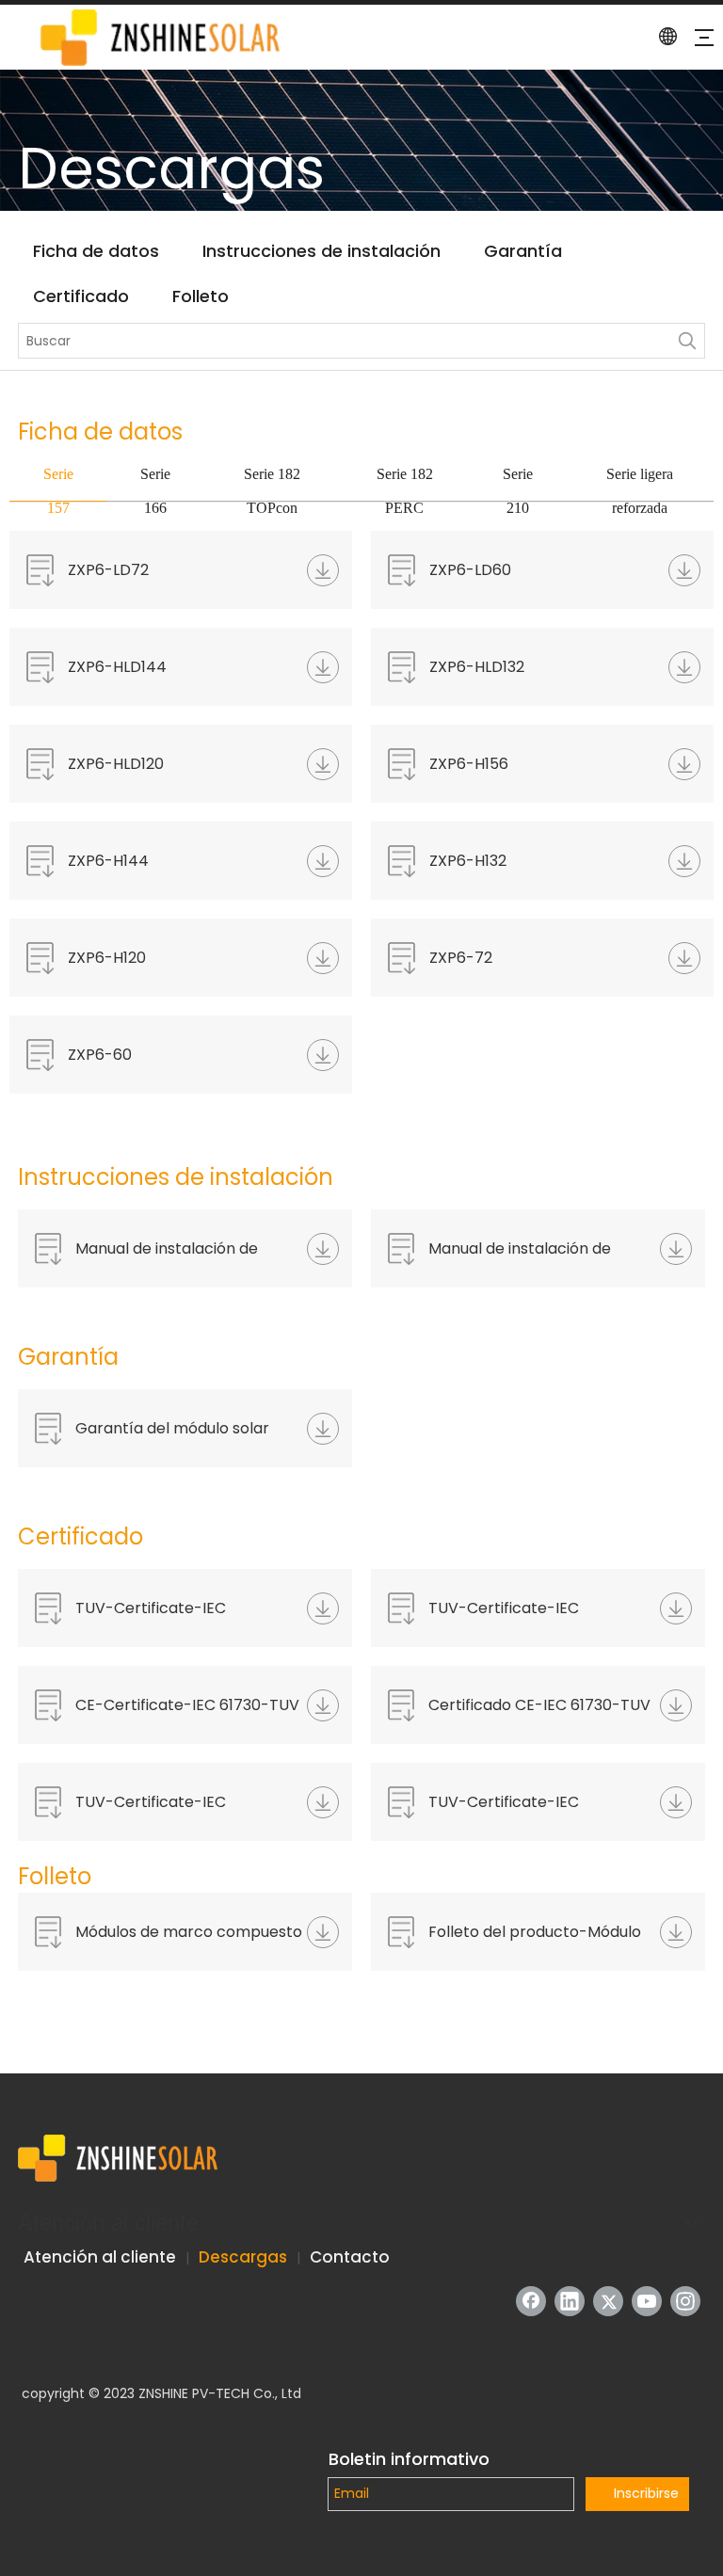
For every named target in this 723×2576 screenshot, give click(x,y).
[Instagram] (685, 2301)
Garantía (523, 251)
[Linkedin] (570, 2301)
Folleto (201, 296)
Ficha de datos (96, 251)
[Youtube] (647, 2301)
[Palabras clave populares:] (687, 341)
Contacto (350, 2257)
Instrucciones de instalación (321, 251)
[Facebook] (531, 2301)
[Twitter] (608, 2301)
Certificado (81, 296)
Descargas (243, 2257)
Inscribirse (646, 2493)
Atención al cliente (100, 2257)
